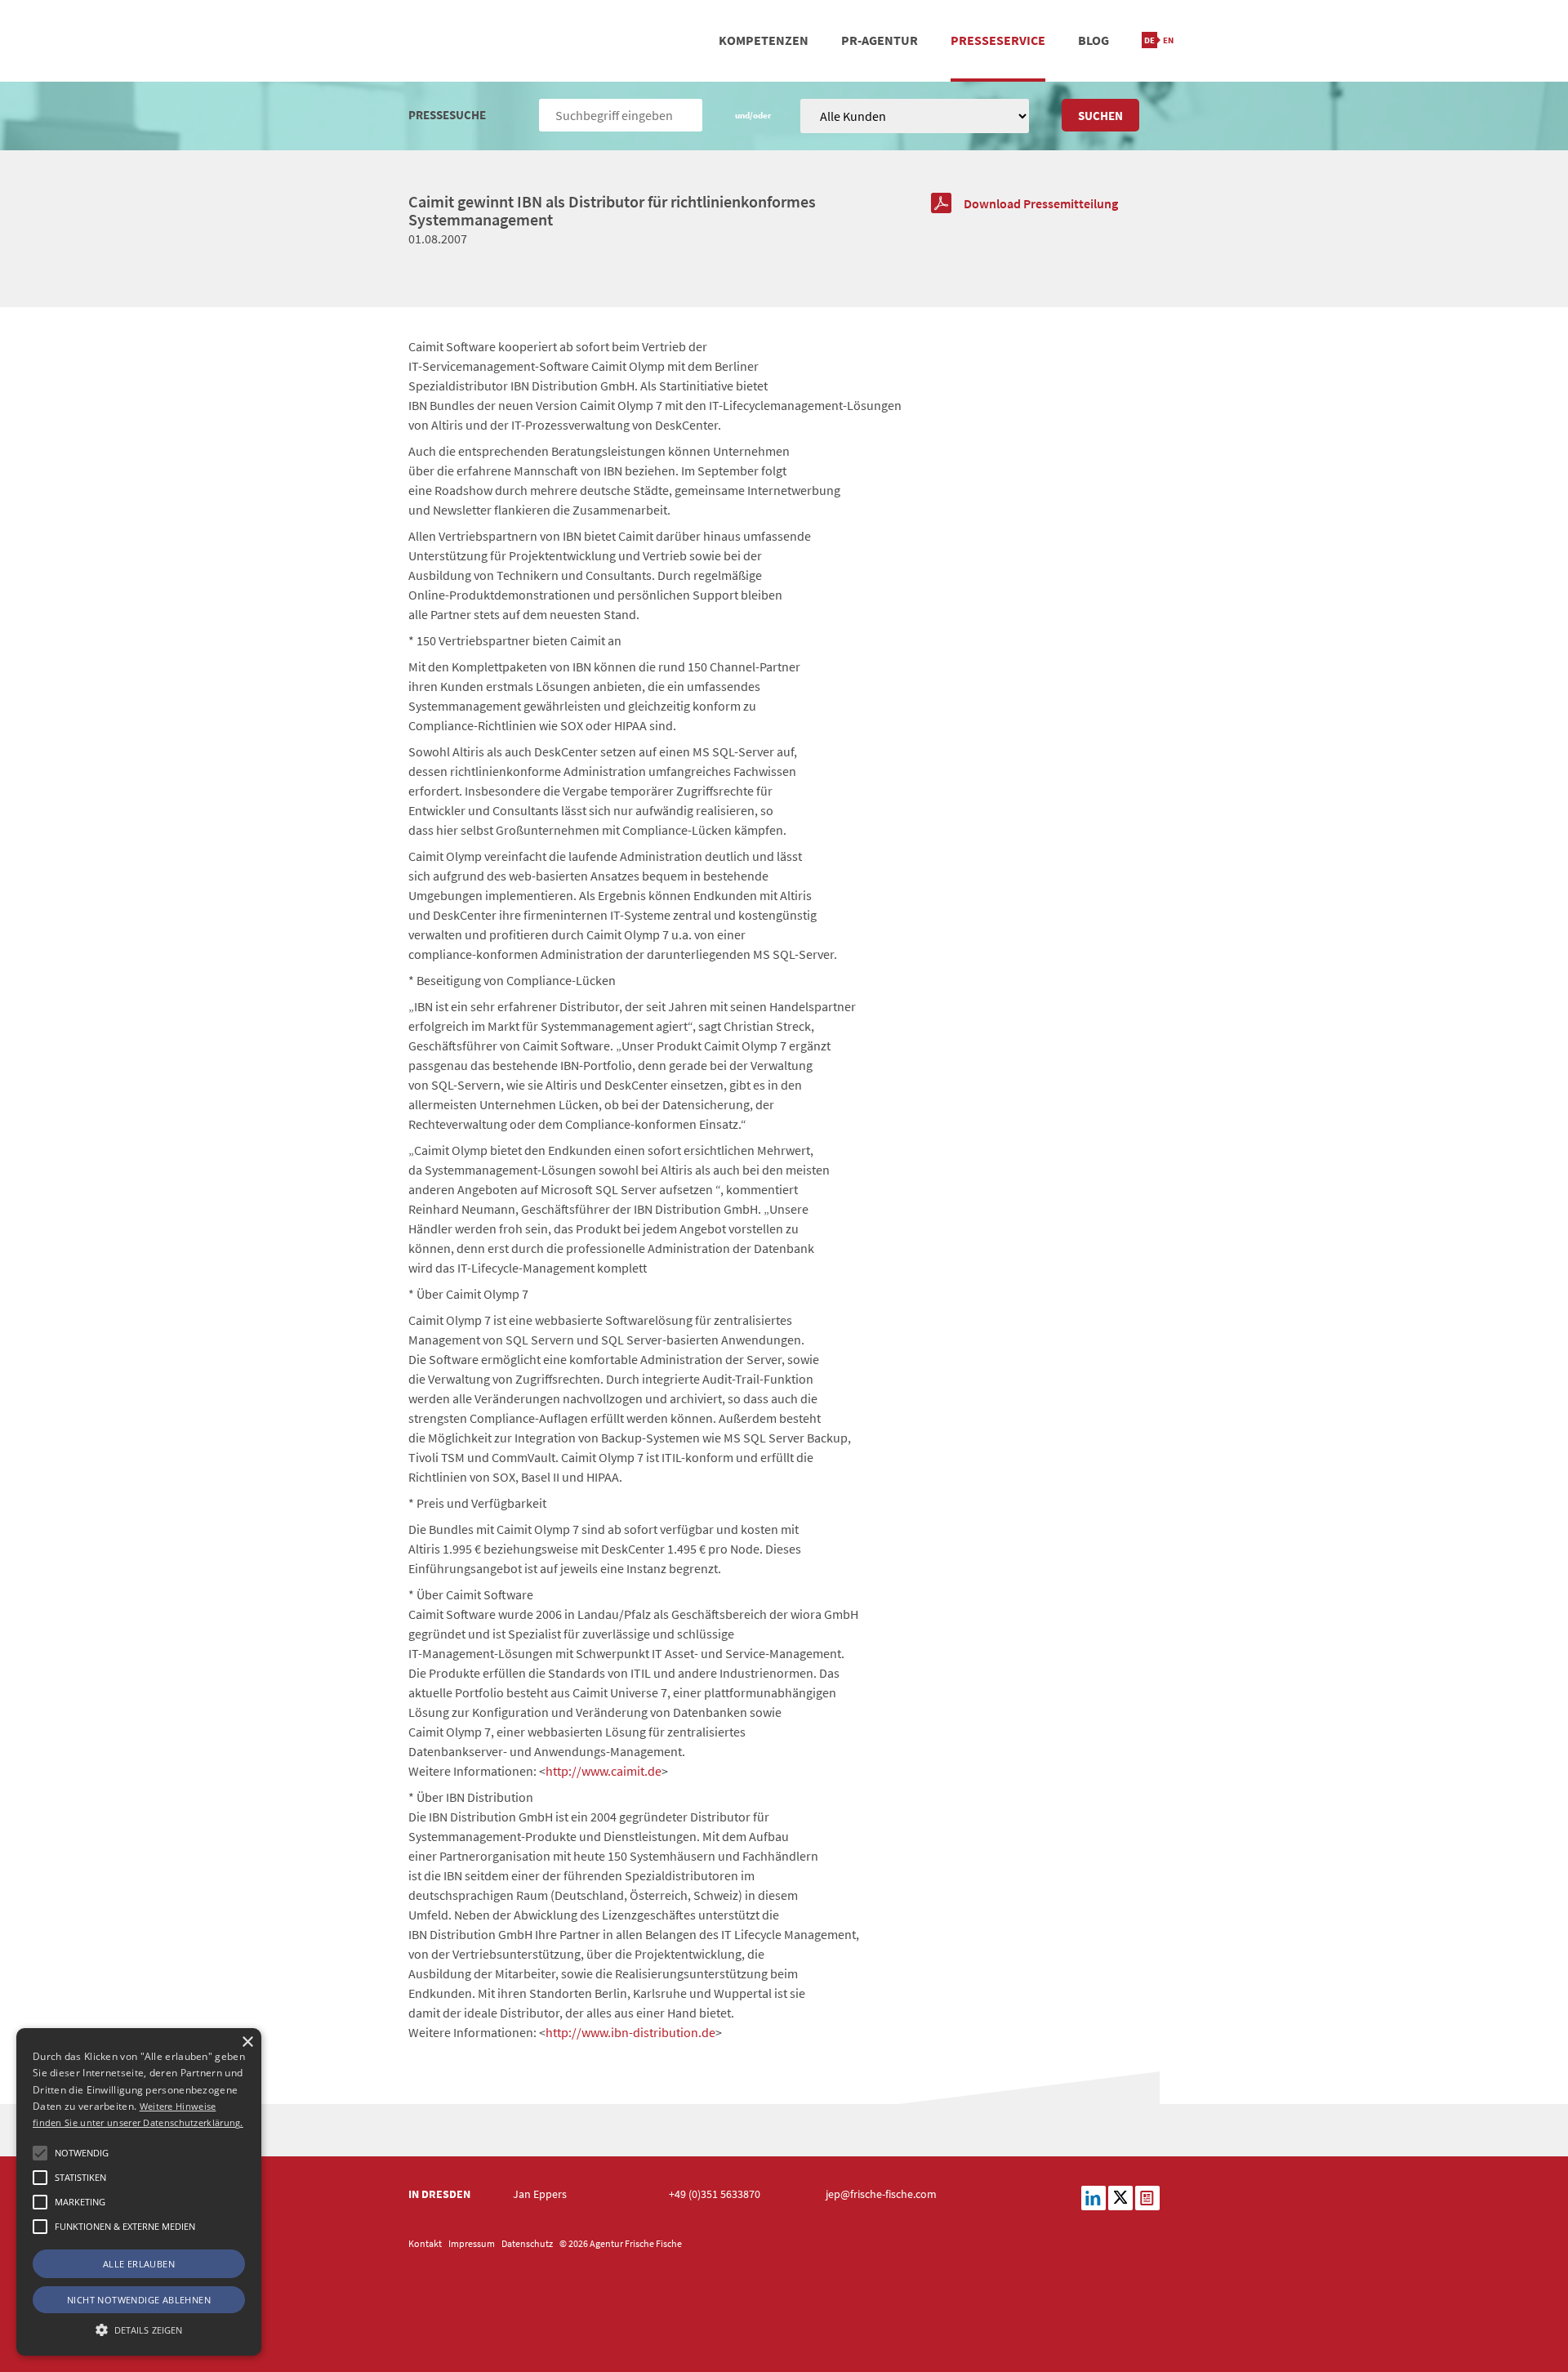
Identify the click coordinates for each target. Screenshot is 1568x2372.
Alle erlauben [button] (139, 2264)
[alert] (139, 2192)
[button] (40, 2153)
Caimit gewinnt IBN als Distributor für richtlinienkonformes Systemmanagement (612, 210)
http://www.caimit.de (604, 1771)
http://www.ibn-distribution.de (630, 2032)
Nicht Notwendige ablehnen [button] (139, 2300)
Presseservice (998, 40)
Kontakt (425, 2243)
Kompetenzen (764, 40)
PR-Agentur (880, 40)
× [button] (247, 2042)
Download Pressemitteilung (1041, 203)
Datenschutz (527, 2243)
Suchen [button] (1100, 116)
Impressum (472, 2243)
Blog (1094, 40)
